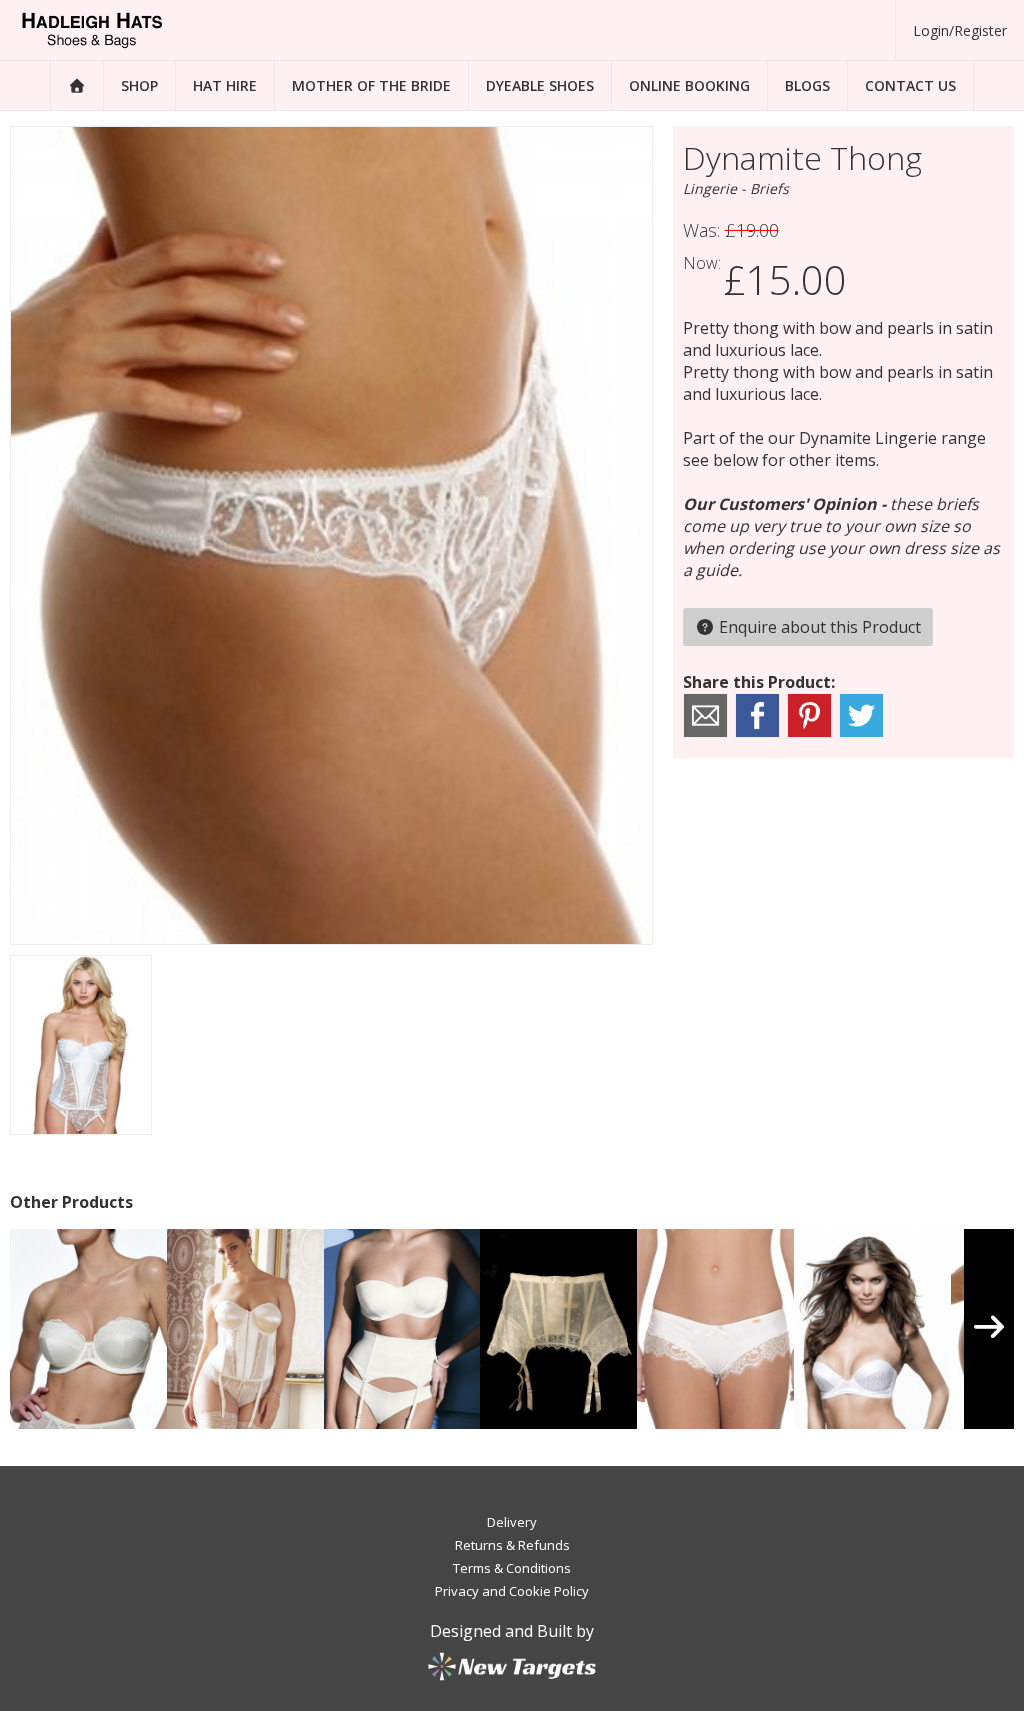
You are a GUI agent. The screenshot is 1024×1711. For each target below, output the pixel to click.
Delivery (512, 1522)
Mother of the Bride (371, 85)
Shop (139, 85)
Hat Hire (225, 85)
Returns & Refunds (512, 1545)
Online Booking (689, 85)
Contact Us (910, 85)
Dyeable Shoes (540, 85)
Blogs (807, 85)
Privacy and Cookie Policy (512, 1591)
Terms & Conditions (512, 1568)
